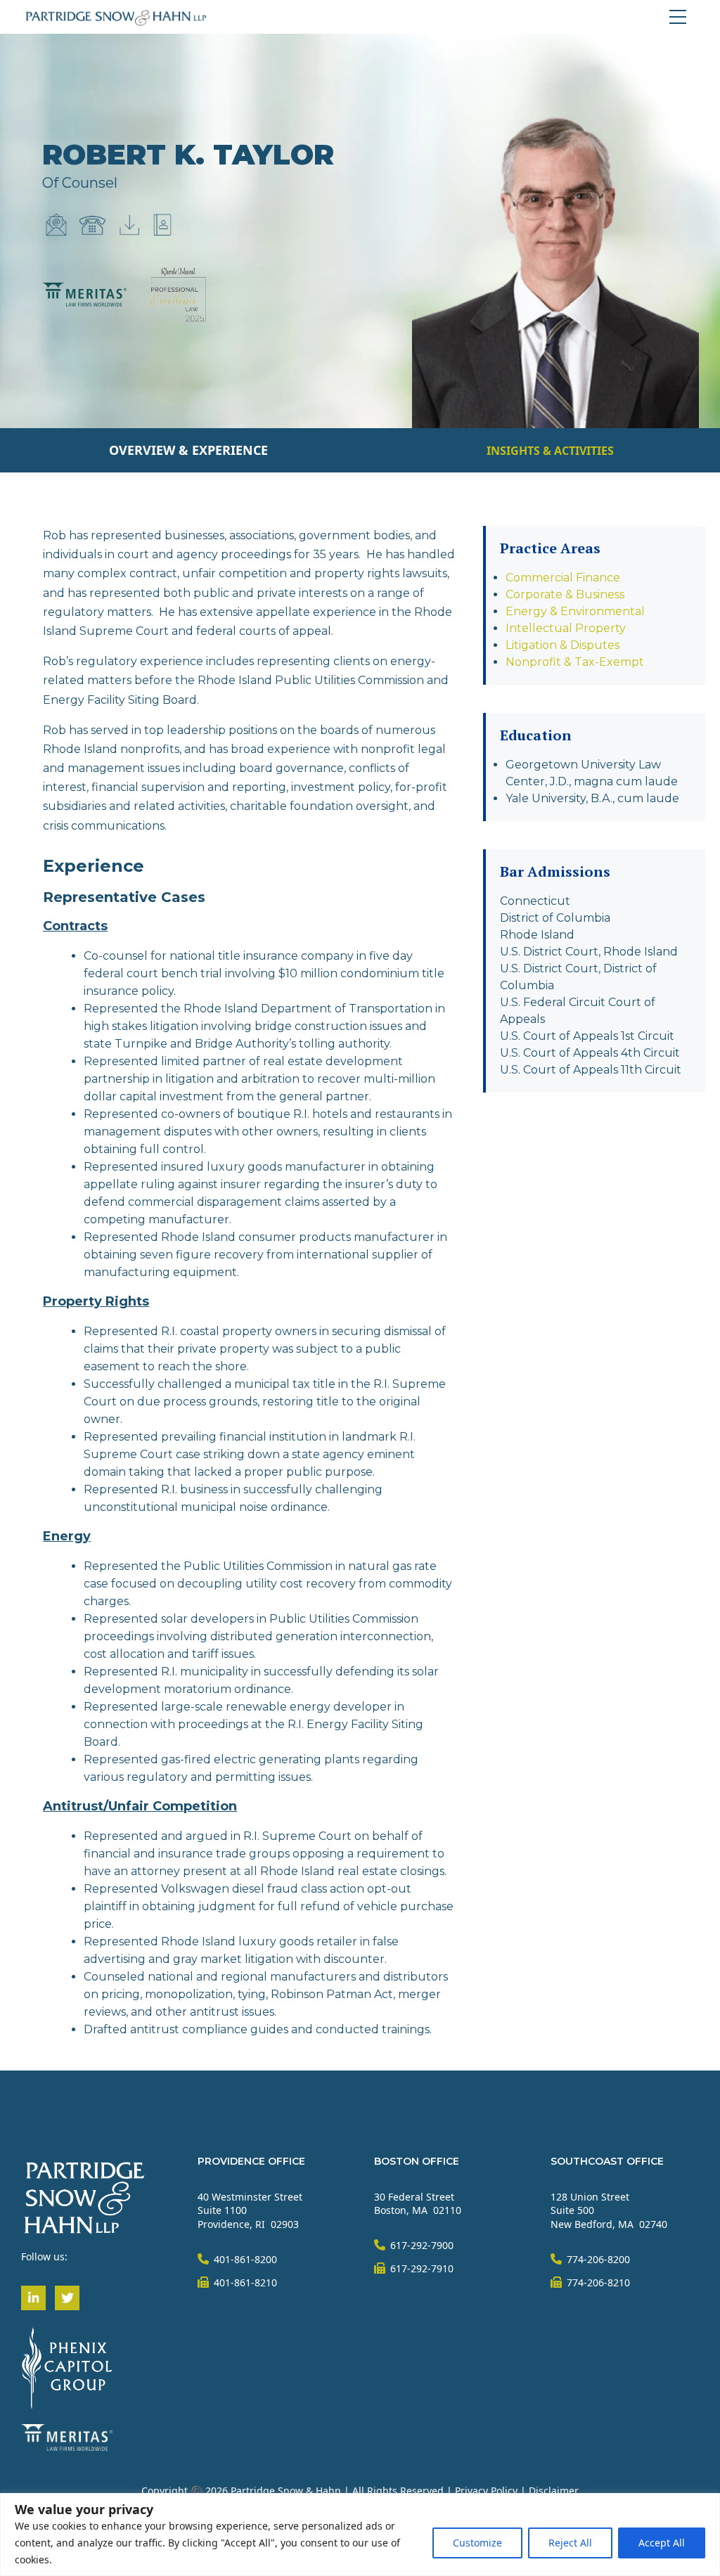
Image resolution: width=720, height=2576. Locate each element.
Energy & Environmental (575, 611)
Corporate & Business (565, 594)
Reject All (570, 2543)
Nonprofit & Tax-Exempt (575, 662)
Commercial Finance (563, 578)
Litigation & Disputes (562, 645)
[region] (360, 2535)
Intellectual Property (566, 628)
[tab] (188, 450)
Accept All (662, 2543)
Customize (477, 2543)
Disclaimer (554, 2491)
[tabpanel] (360, 1288)
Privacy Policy (486, 2491)
